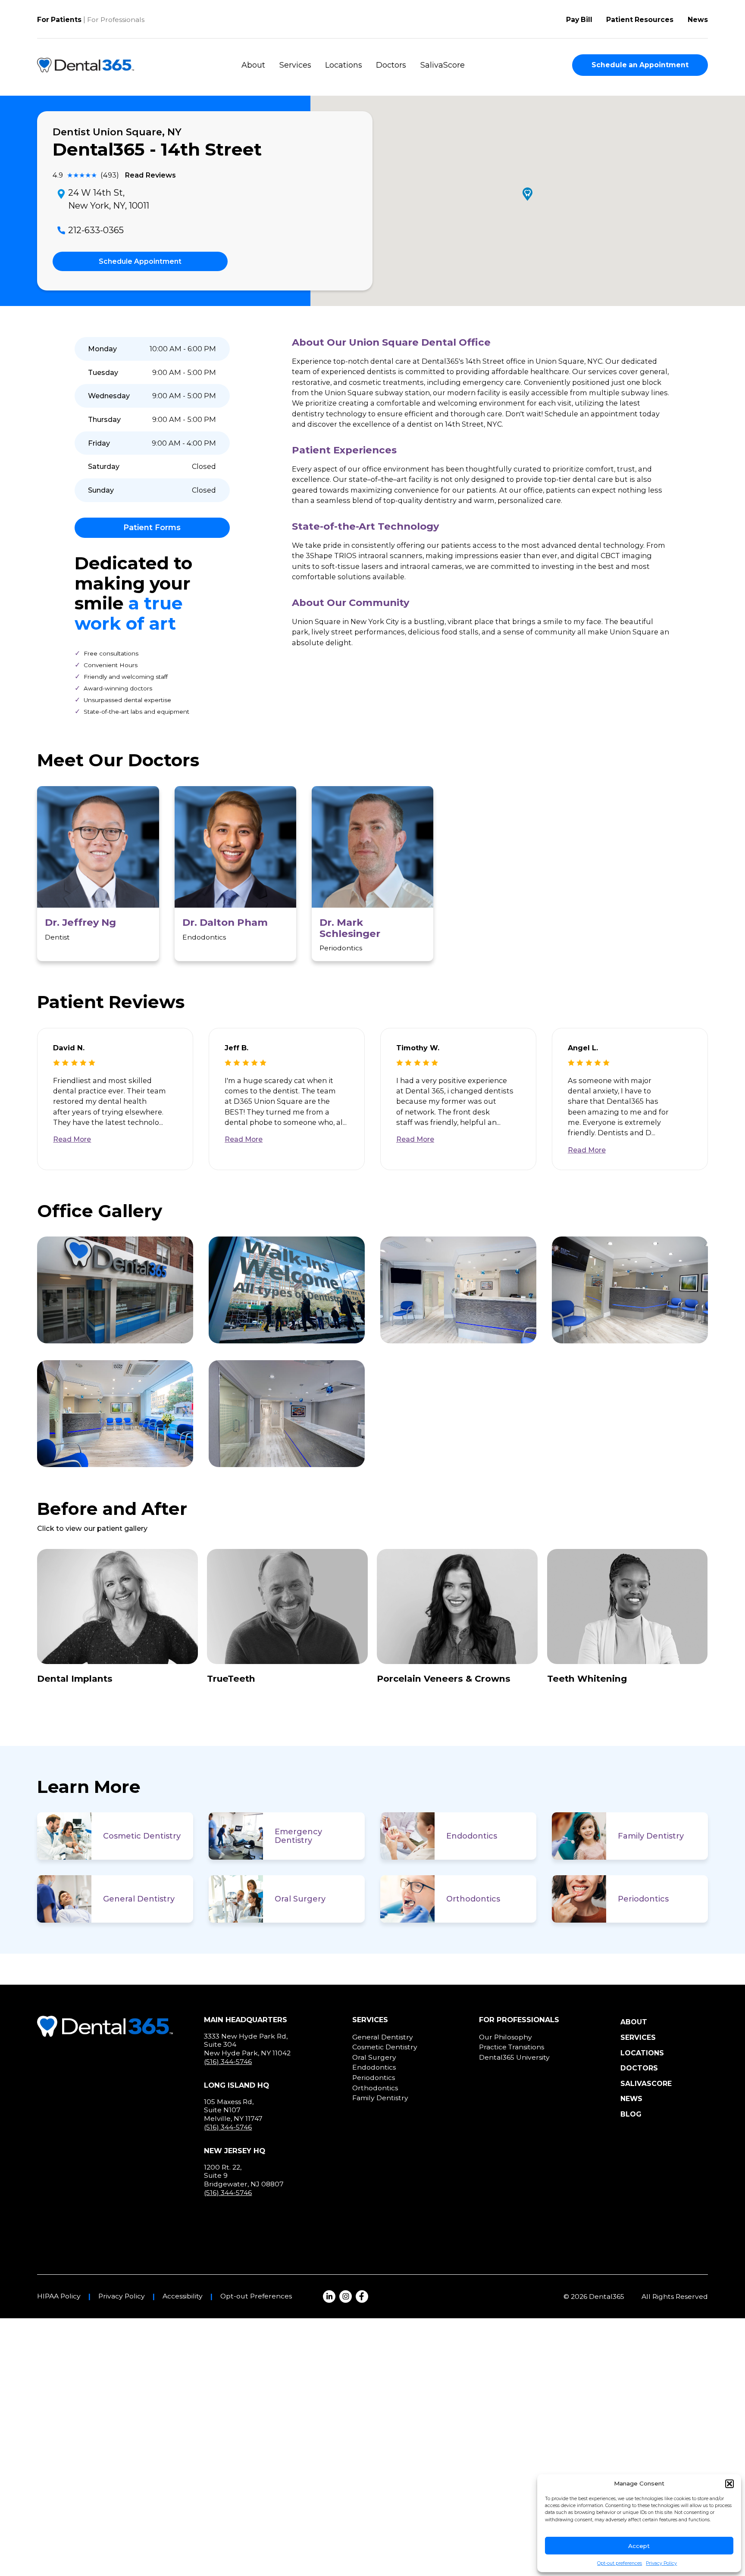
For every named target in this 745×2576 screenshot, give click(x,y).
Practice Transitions (512, 2047)
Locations (344, 65)
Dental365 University (514, 2057)
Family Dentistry (651, 1836)
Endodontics (472, 1836)
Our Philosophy (506, 2037)
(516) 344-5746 (228, 2062)
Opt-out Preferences (256, 2296)
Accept (639, 2546)
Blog (631, 2114)
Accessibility (183, 2296)
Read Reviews (150, 175)
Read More (72, 1139)
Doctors (391, 65)
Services (295, 65)
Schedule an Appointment (640, 65)
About (253, 65)
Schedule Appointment (140, 261)
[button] (729, 2484)
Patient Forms (152, 528)
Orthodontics (473, 1899)
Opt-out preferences (620, 2563)
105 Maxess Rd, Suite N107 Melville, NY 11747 (233, 2110)
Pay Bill (579, 20)
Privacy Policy (661, 2563)
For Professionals (116, 20)
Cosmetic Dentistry (142, 1836)
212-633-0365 (96, 230)
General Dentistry (139, 1899)
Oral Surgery (300, 1899)
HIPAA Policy (59, 2296)
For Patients (59, 20)
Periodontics (643, 1899)
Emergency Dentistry (298, 1836)
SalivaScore (443, 65)
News (698, 20)
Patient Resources (640, 20)
